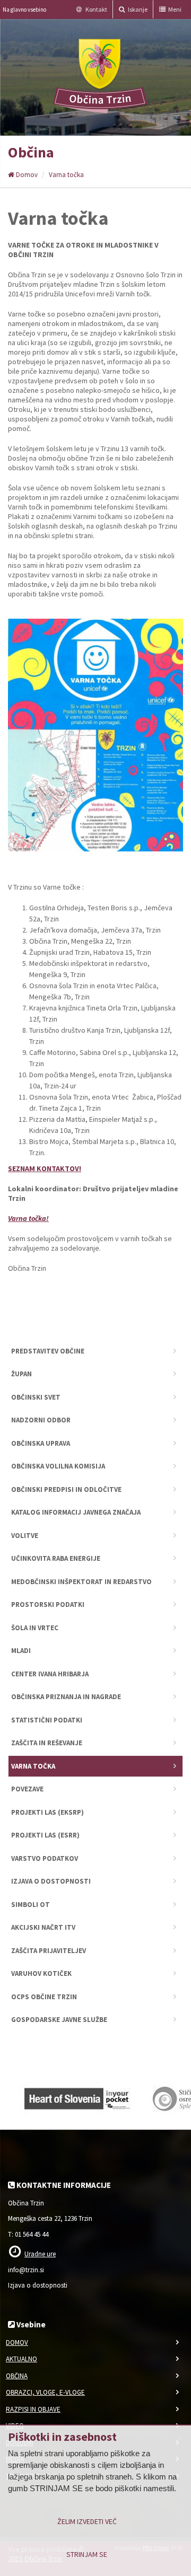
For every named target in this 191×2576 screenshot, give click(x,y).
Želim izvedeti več (87, 2521)
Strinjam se (87, 2554)
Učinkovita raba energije (56, 1558)
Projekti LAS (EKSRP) (47, 1812)
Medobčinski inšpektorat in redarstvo (81, 1582)
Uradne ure (40, 2254)
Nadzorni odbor (41, 1420)
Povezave (27, 1789)
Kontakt (96, 9)
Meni (174, 9)
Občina (17, 2376)
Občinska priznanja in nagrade (66, 1697)
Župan (21, 1374)
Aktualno (21, 2359)
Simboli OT (31, 1905)
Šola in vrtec (35, 1628)
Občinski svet (36, 1397)
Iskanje (137, 9)
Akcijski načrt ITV (43, 1927)
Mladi (21, 1651)
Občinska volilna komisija (58, 1466)
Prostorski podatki (48, 1604)
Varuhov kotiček (41, 1973)
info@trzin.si (26, 2270)
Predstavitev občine (48, 1351)
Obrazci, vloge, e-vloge (45, 2392)
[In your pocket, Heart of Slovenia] (77, 2096)
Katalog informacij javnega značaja (76, 1512)
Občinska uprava (41, 1443)
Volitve (25, 1536)
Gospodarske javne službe (59, 2020)
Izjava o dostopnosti (51, 1881)
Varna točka (66, 175)
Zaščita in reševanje (47, 1743)
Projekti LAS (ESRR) (45, 1835)
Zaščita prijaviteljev (49, 1951)
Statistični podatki (47, 1720)
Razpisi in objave (33, 2409)
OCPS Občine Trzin (44, 1997)
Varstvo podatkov (45, 1858)
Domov (26, 175)
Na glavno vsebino (24, 10)
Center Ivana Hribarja (50, 1674)
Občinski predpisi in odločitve (66, 1489)
